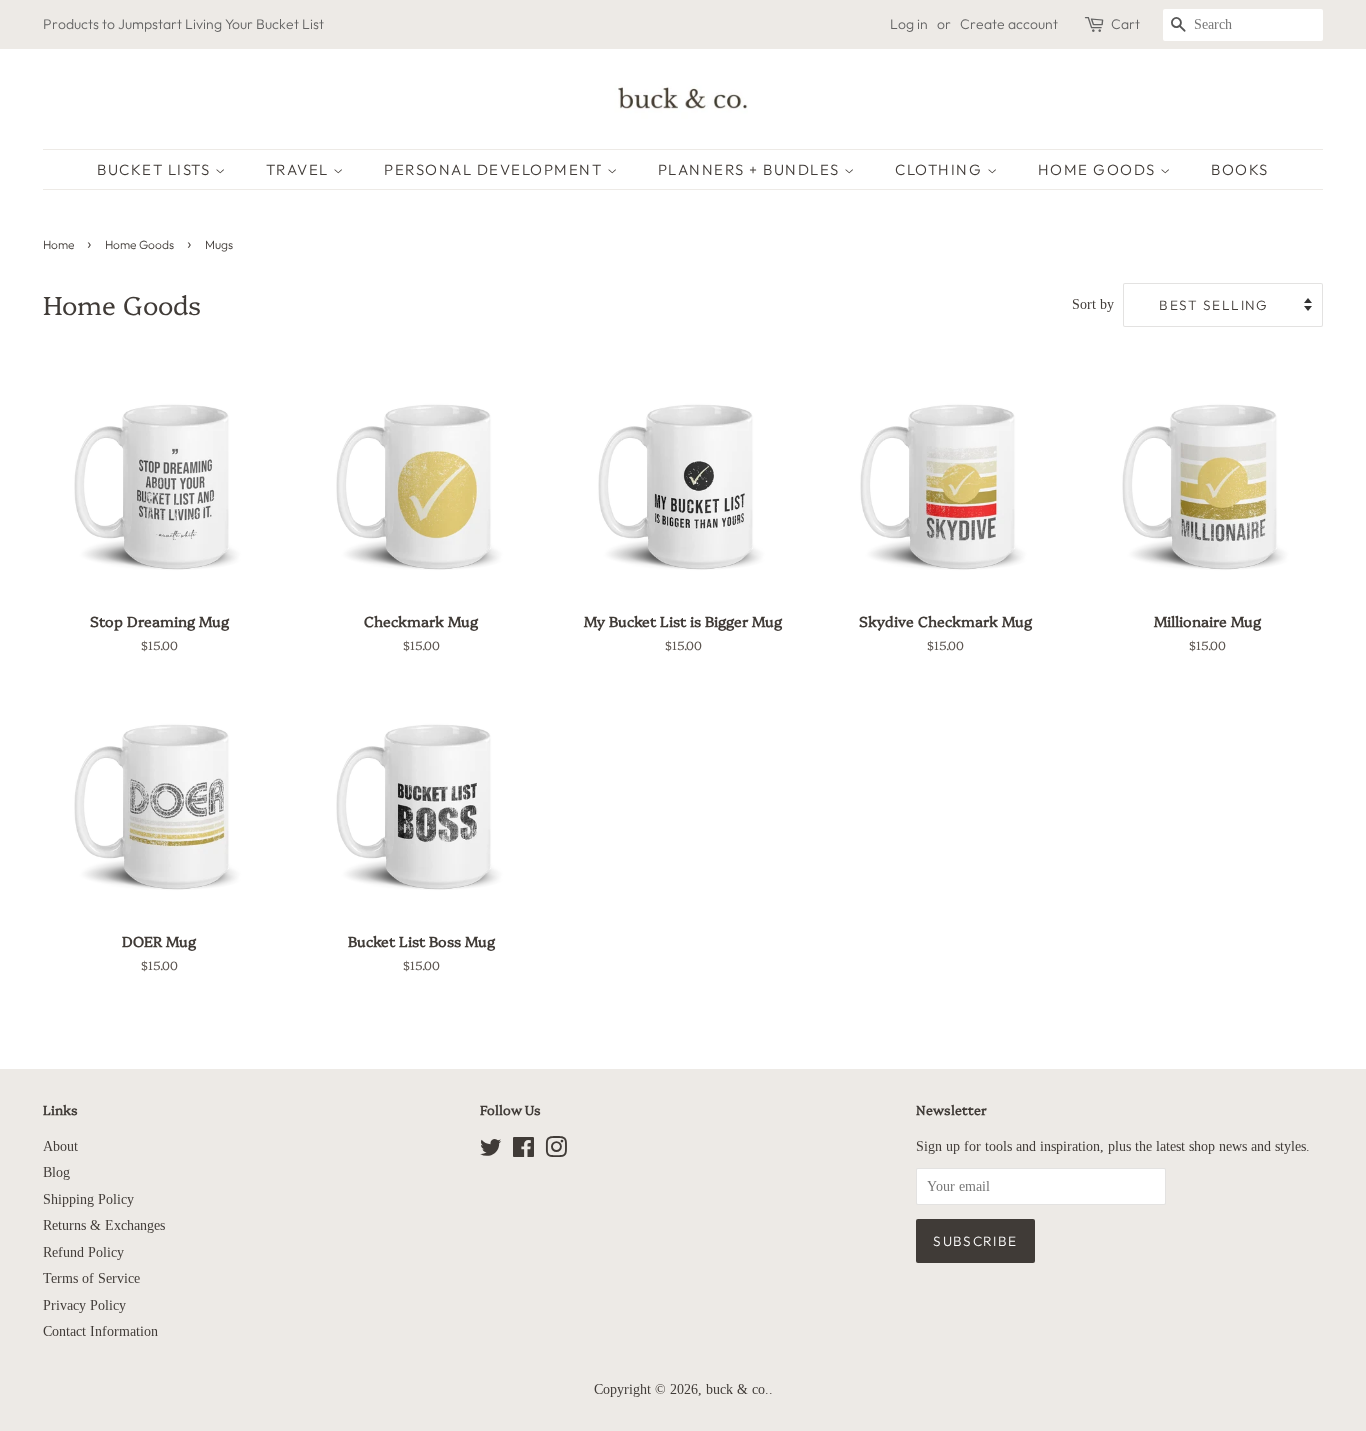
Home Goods (1099, 169)
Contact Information (100, 1331)
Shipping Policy (88, 1199)
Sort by (1093, 304)
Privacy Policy (84, 1305)
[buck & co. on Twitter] (491, 1151)
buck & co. (737, 1389)
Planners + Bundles (751, 169)
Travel (300, 169)
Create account (1009, 24)
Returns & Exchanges (104, 1225)
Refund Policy (83, 1252)
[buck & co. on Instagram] (556, 1151)
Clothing (941, 169)
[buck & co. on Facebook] (523, 1151)
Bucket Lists (156, 169)
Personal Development (495, 169)
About (60, 1146)
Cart (1125, 24)
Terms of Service (91, 1278)
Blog (56, 1172)
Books (1240, 169)
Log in (909, 24)
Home (58, 244)
